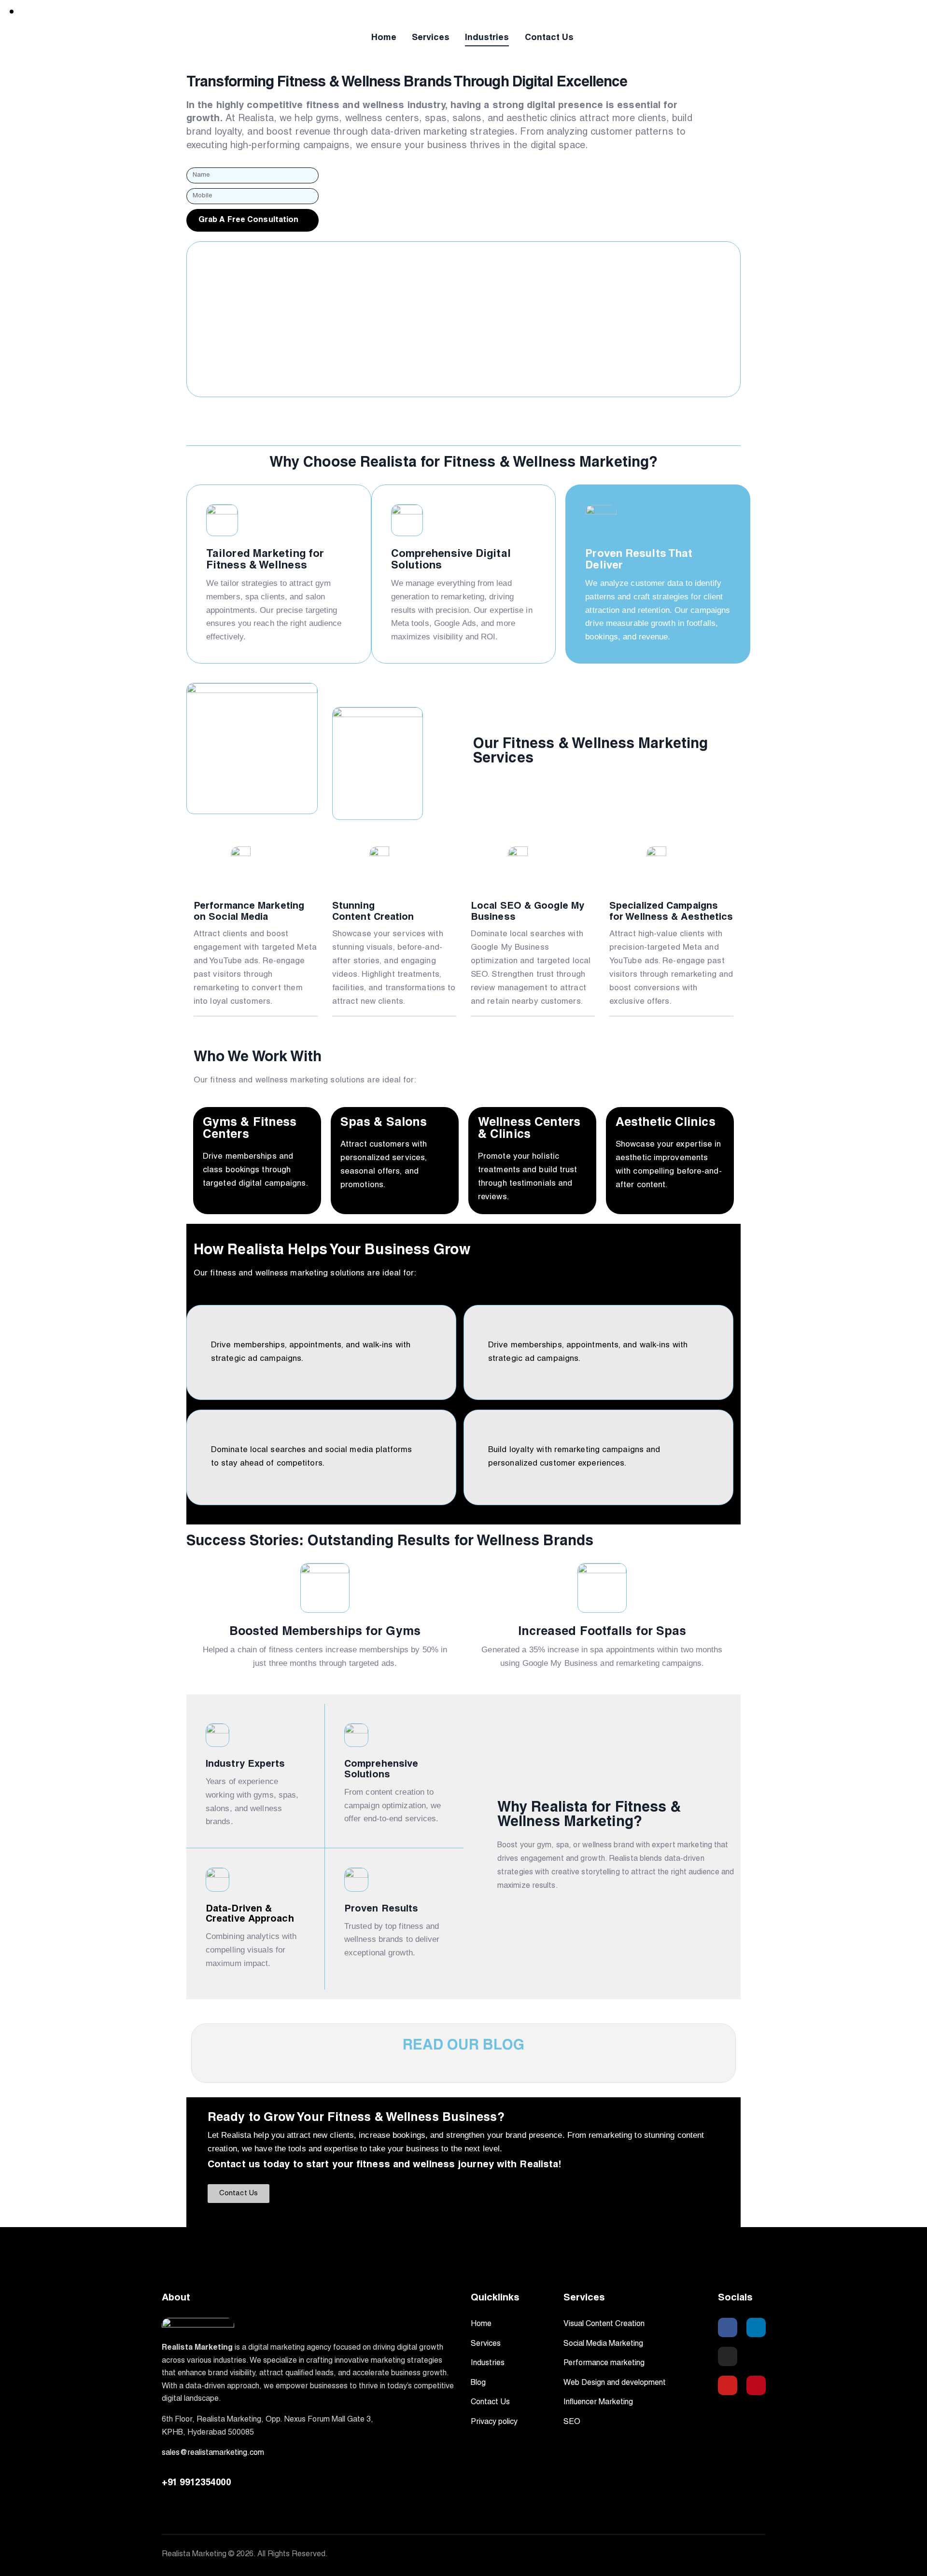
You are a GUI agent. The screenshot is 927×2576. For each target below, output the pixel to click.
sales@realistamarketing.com (213, 2453)
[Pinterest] (756, 2385)
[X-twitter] (756, 2356)
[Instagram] (728, 2356)
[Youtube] (728, 2385)
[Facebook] (728, 2327)
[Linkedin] (756, 2327)
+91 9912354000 (197, 2483)
